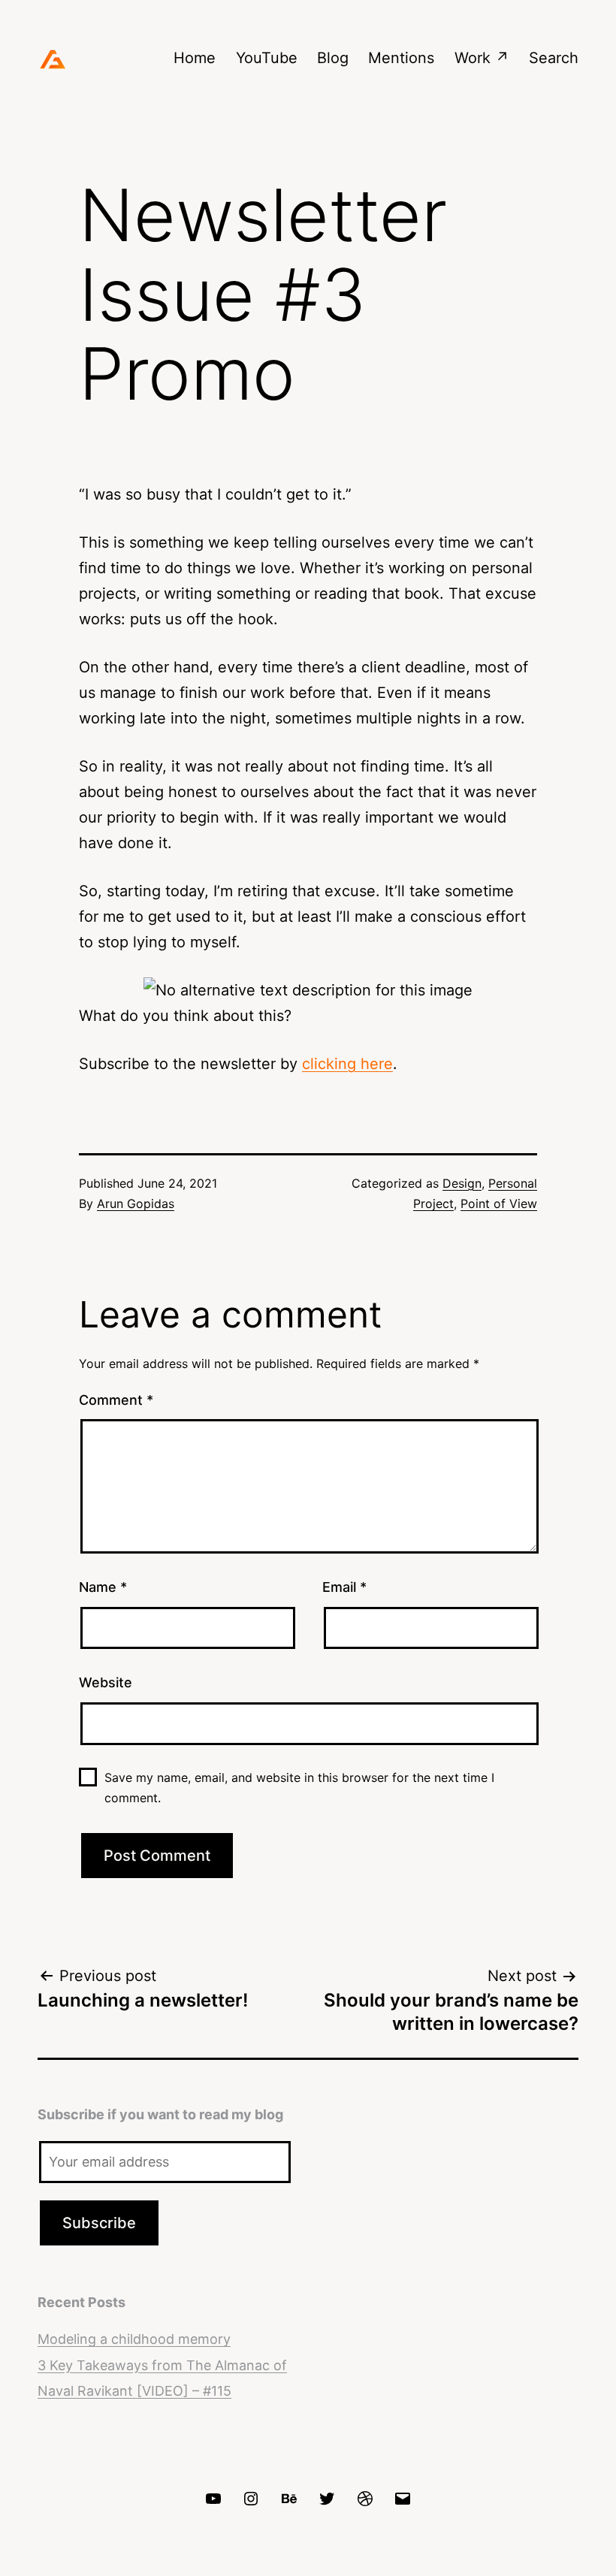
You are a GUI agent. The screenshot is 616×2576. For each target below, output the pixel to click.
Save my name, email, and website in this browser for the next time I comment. (299, 1788)
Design (462, 1183)
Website (106, 1682)
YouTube (267, 58)
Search (554, 58)
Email (344, 1587)
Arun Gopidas (136, 1203)
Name (103, 1587)
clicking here (347, 1064)
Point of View (499, 1203)
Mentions (401, 58)
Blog (333, 58)
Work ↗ (482, 58)
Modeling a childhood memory (134, 2339)
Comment (116, 1400)
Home (195, 58)
